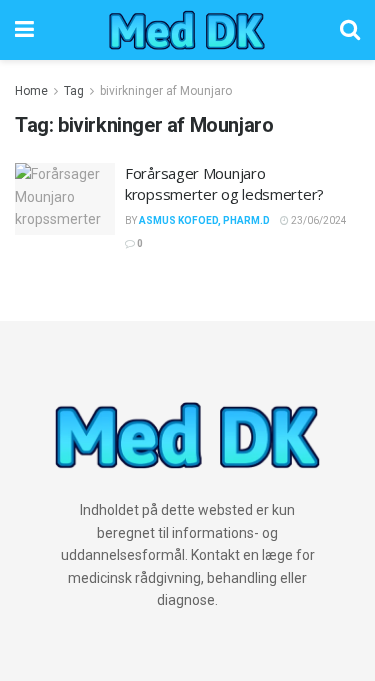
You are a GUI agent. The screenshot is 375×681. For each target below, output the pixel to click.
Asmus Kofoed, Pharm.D (204, 220)
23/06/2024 (318, 220)
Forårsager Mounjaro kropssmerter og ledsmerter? (224, 183)
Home (31, 91)
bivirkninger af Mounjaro (166, 91)
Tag (74, 91)
